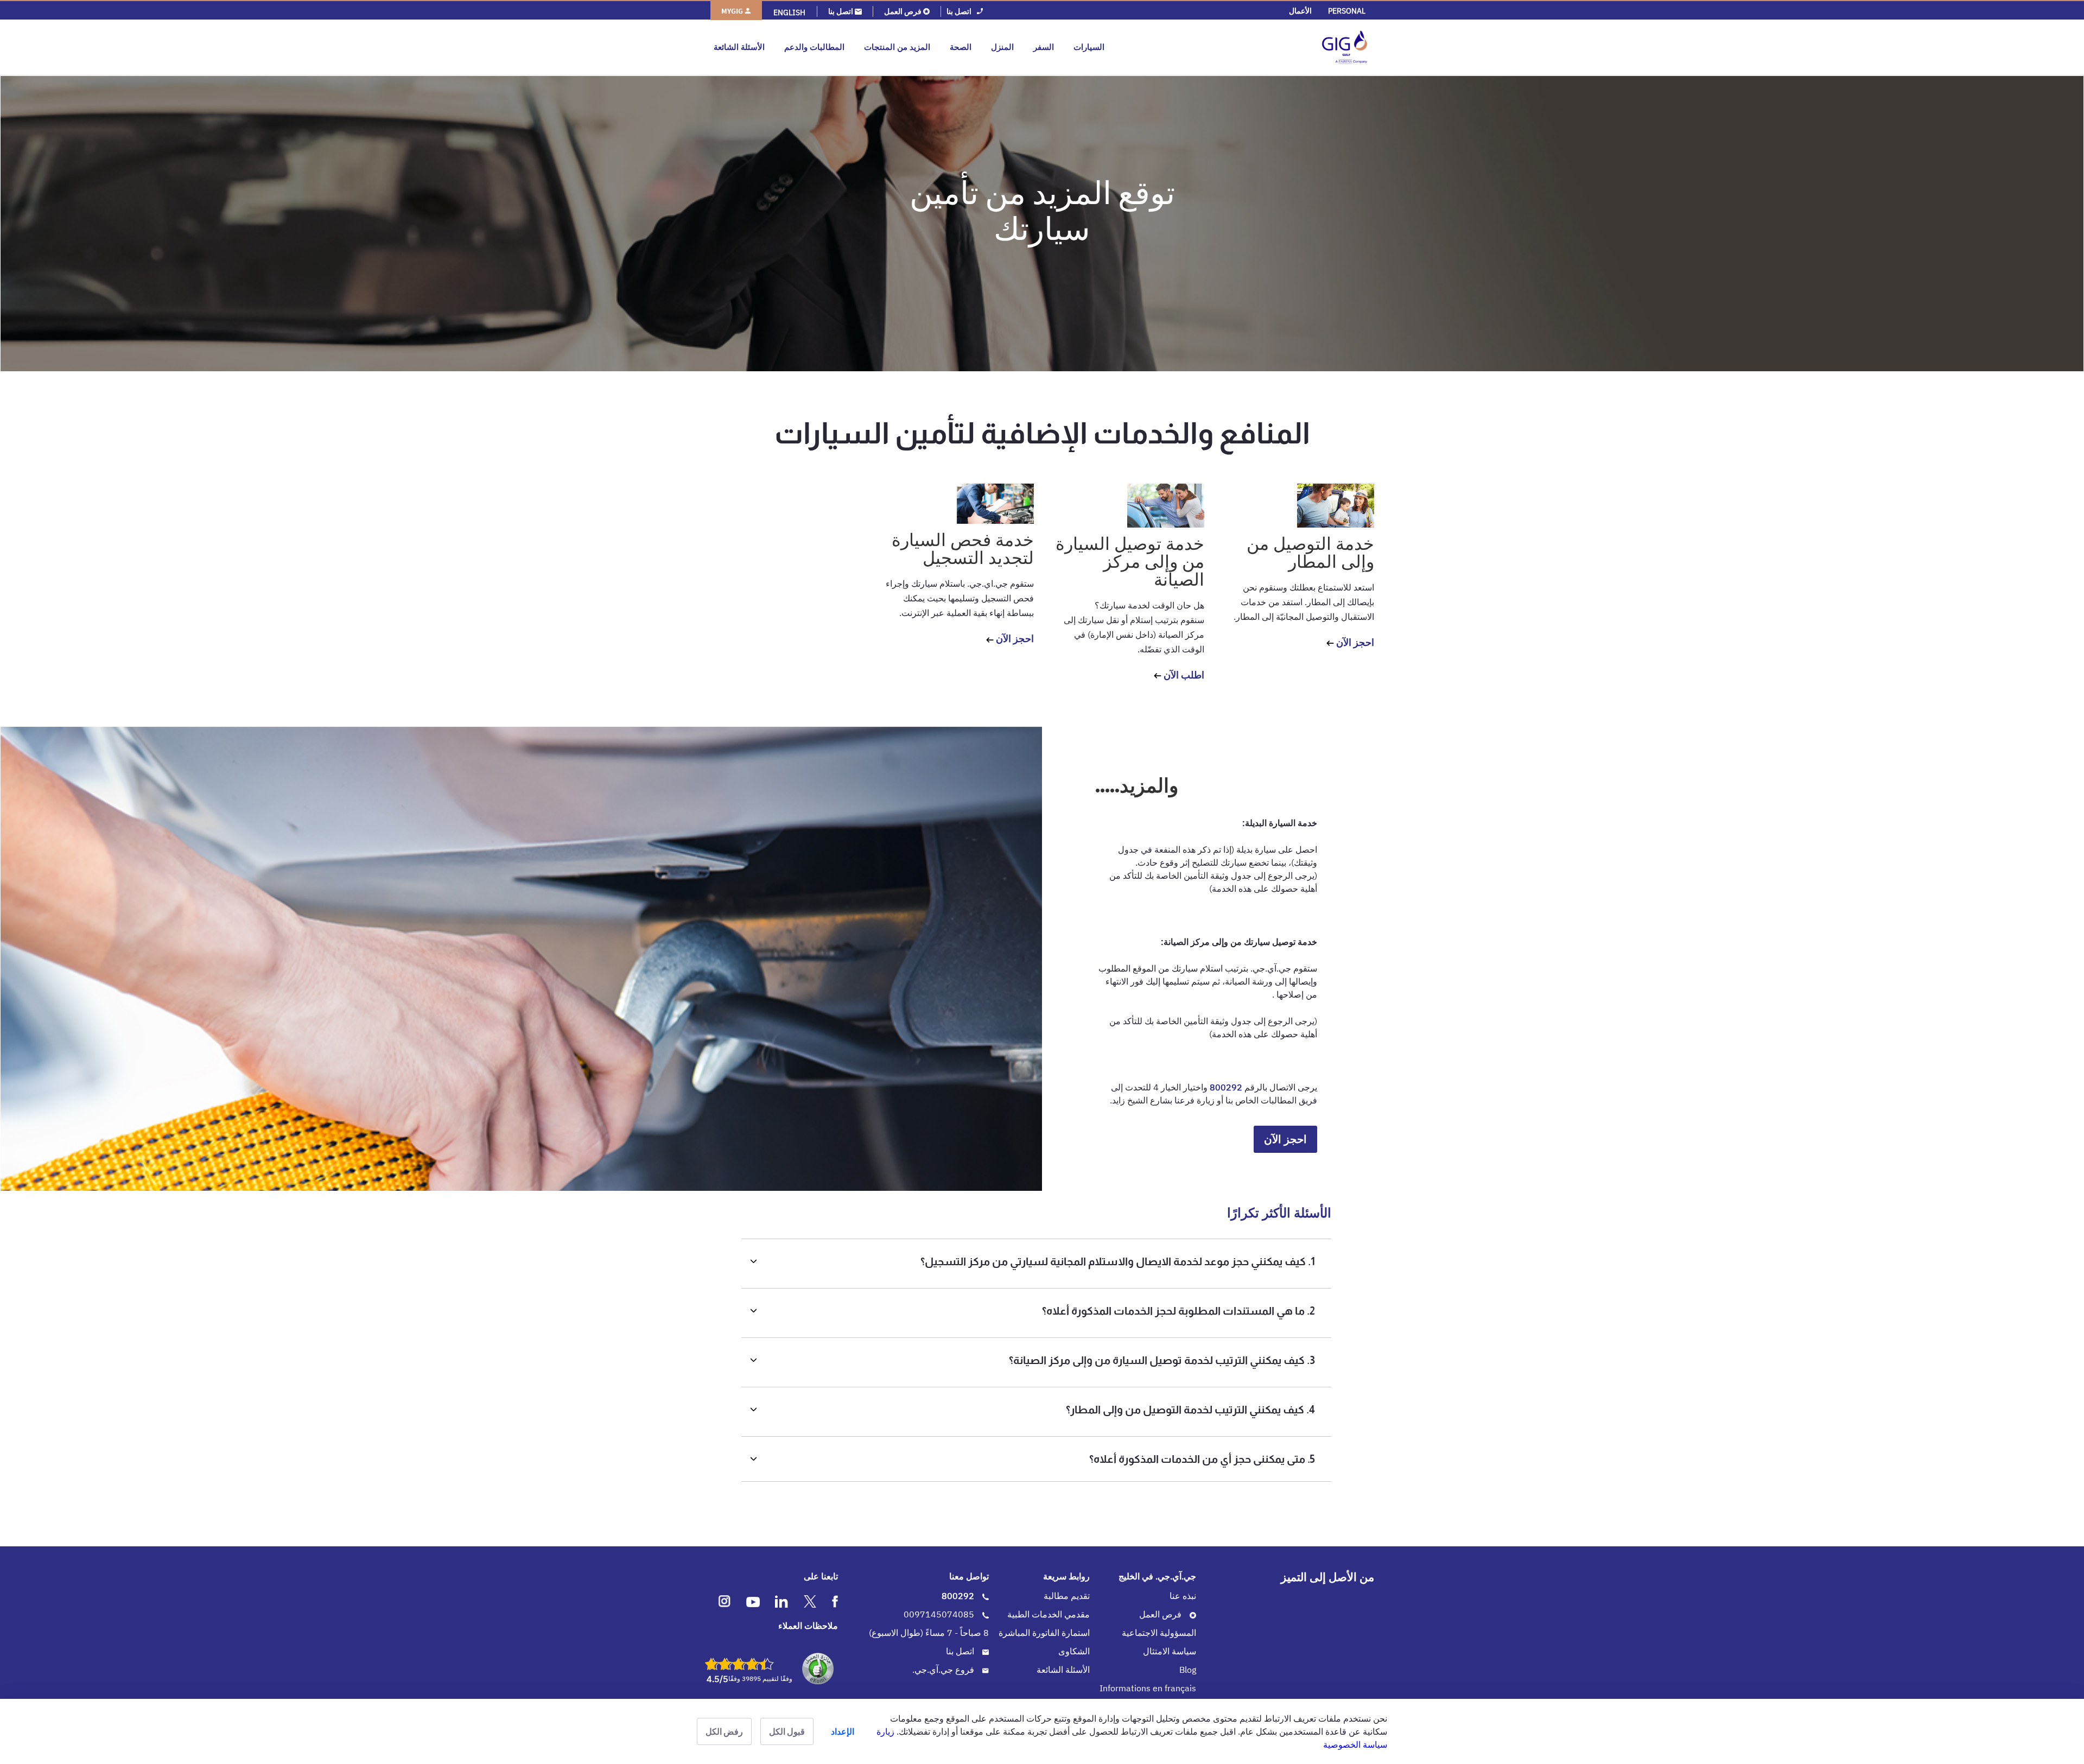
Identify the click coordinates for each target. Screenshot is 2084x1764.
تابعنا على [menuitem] (821, 1576)
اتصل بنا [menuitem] (961, 1651)
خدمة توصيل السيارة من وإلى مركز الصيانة (1130, 561)
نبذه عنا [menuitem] (1183, 1596)
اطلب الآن (1183, 675)
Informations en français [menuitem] (1148, 1688)
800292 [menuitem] (959, 1596)
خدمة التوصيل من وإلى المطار (1310, 552)
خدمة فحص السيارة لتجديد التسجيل (963, 548)
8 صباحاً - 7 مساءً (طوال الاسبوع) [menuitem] (929, 1633)
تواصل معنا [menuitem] (969, 1576)
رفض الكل (724, 1731)
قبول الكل (787, 1731)
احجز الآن (1354, 642)
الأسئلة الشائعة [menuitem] (1063, 1670)
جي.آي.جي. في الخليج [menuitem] (1157, 1576)
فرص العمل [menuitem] (1161, 1614)
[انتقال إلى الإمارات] (1241, 47)
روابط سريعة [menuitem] (1066, 1576)
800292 (1225, 1087)
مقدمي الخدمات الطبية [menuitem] (1049, 1614)
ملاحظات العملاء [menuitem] (808, 1626)
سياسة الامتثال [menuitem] (1170, 1651)
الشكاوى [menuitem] (1074, 1651)
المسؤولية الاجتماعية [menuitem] (1159, 1633)
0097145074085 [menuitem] (940, 1614)
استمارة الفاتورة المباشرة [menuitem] (1044, 1633)
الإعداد (843, 1731)
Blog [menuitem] (1188, 1670)
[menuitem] (1347, 11)
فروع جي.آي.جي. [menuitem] (944, 1670)
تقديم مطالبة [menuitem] (1067, 1596)
